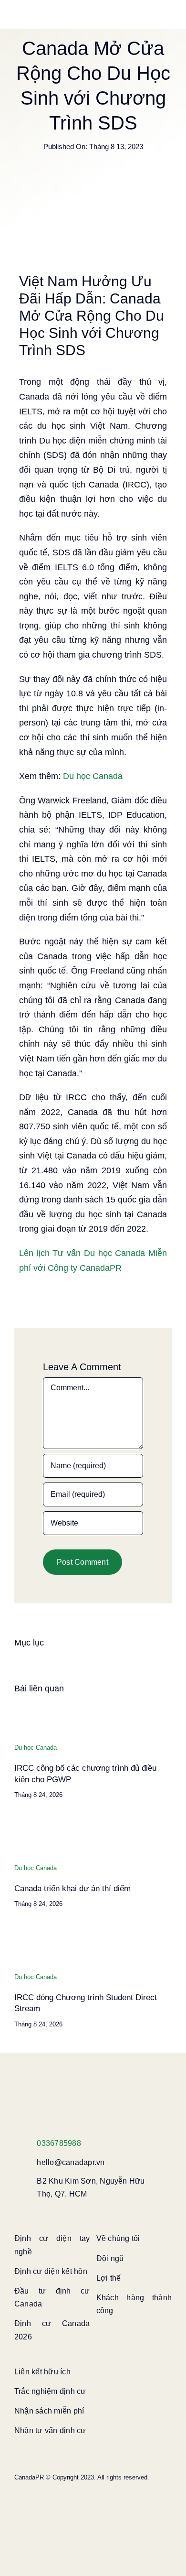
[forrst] (109, 2503)
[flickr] (155, 2486)
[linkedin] (124, 2486)
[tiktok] (93, 2486)
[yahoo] (93, 2503)
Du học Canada (93, 776)
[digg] (32, 2503)
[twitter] (32, 2486)
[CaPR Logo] (72, 2086)
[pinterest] (63, 2486)
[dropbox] (139, 2503)
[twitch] (78, 2486)
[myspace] (63, 2503)
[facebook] (17, 2486)
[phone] (17, 2520)
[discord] (17, 2503)
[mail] (155, 2503)
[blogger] (48, 2503)
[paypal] (124, 2503)
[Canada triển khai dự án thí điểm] (29, 1824)
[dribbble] (139, 2486)
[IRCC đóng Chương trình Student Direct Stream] (29, 1933)
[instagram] (48, 2486)
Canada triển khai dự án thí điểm (72, 1889)
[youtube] (109, 2486)
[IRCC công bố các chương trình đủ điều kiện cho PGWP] (29, 1704)
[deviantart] (78, 2503)
